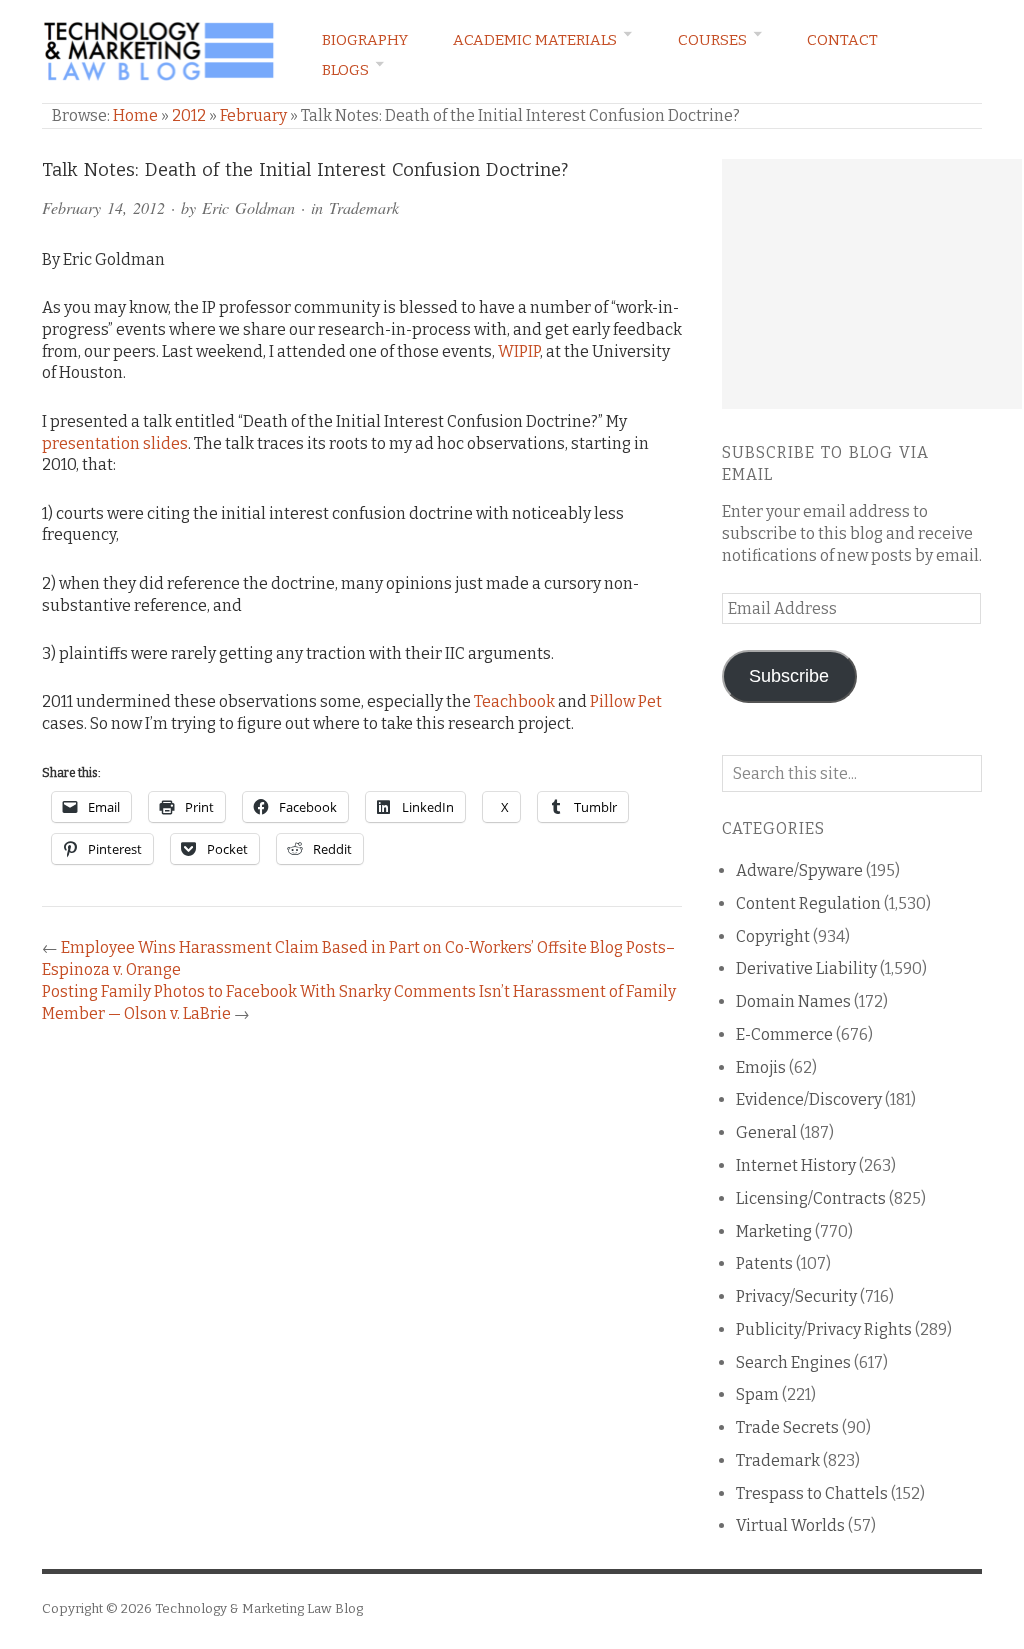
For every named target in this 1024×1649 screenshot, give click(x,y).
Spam (757, 1394)
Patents (764, 1263)
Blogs (345, 70)
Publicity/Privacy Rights (824, 1329)
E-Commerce (784, 1034)
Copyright (773, 936)
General (766, 1132)
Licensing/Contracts (811, 1198)
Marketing (774, 1231)
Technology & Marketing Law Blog (259, 1608)
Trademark (364, 207)
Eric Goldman (248, 207)
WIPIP (519, 351)
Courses (712, 40)
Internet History (796, 1165)
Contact (842, 40)
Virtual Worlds (790, 1525)
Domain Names (793, 1001)
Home (135, 115)
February (253, 115)
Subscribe (789, 676)
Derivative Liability (806, 968)
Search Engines (793, 1362)
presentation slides (115, 443)
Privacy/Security (796, 1296)
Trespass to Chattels (812, 1493)
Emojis (761, 1067)
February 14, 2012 (103, 207)
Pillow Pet (626, 701)
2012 (189, 115)
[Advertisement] (872, 284)
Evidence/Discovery (809, 1099)
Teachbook (514, 701)
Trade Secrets (787, 1427)
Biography (365, 40)
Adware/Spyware (799, 870)
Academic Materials (535, 40)
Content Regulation (808, 903)
